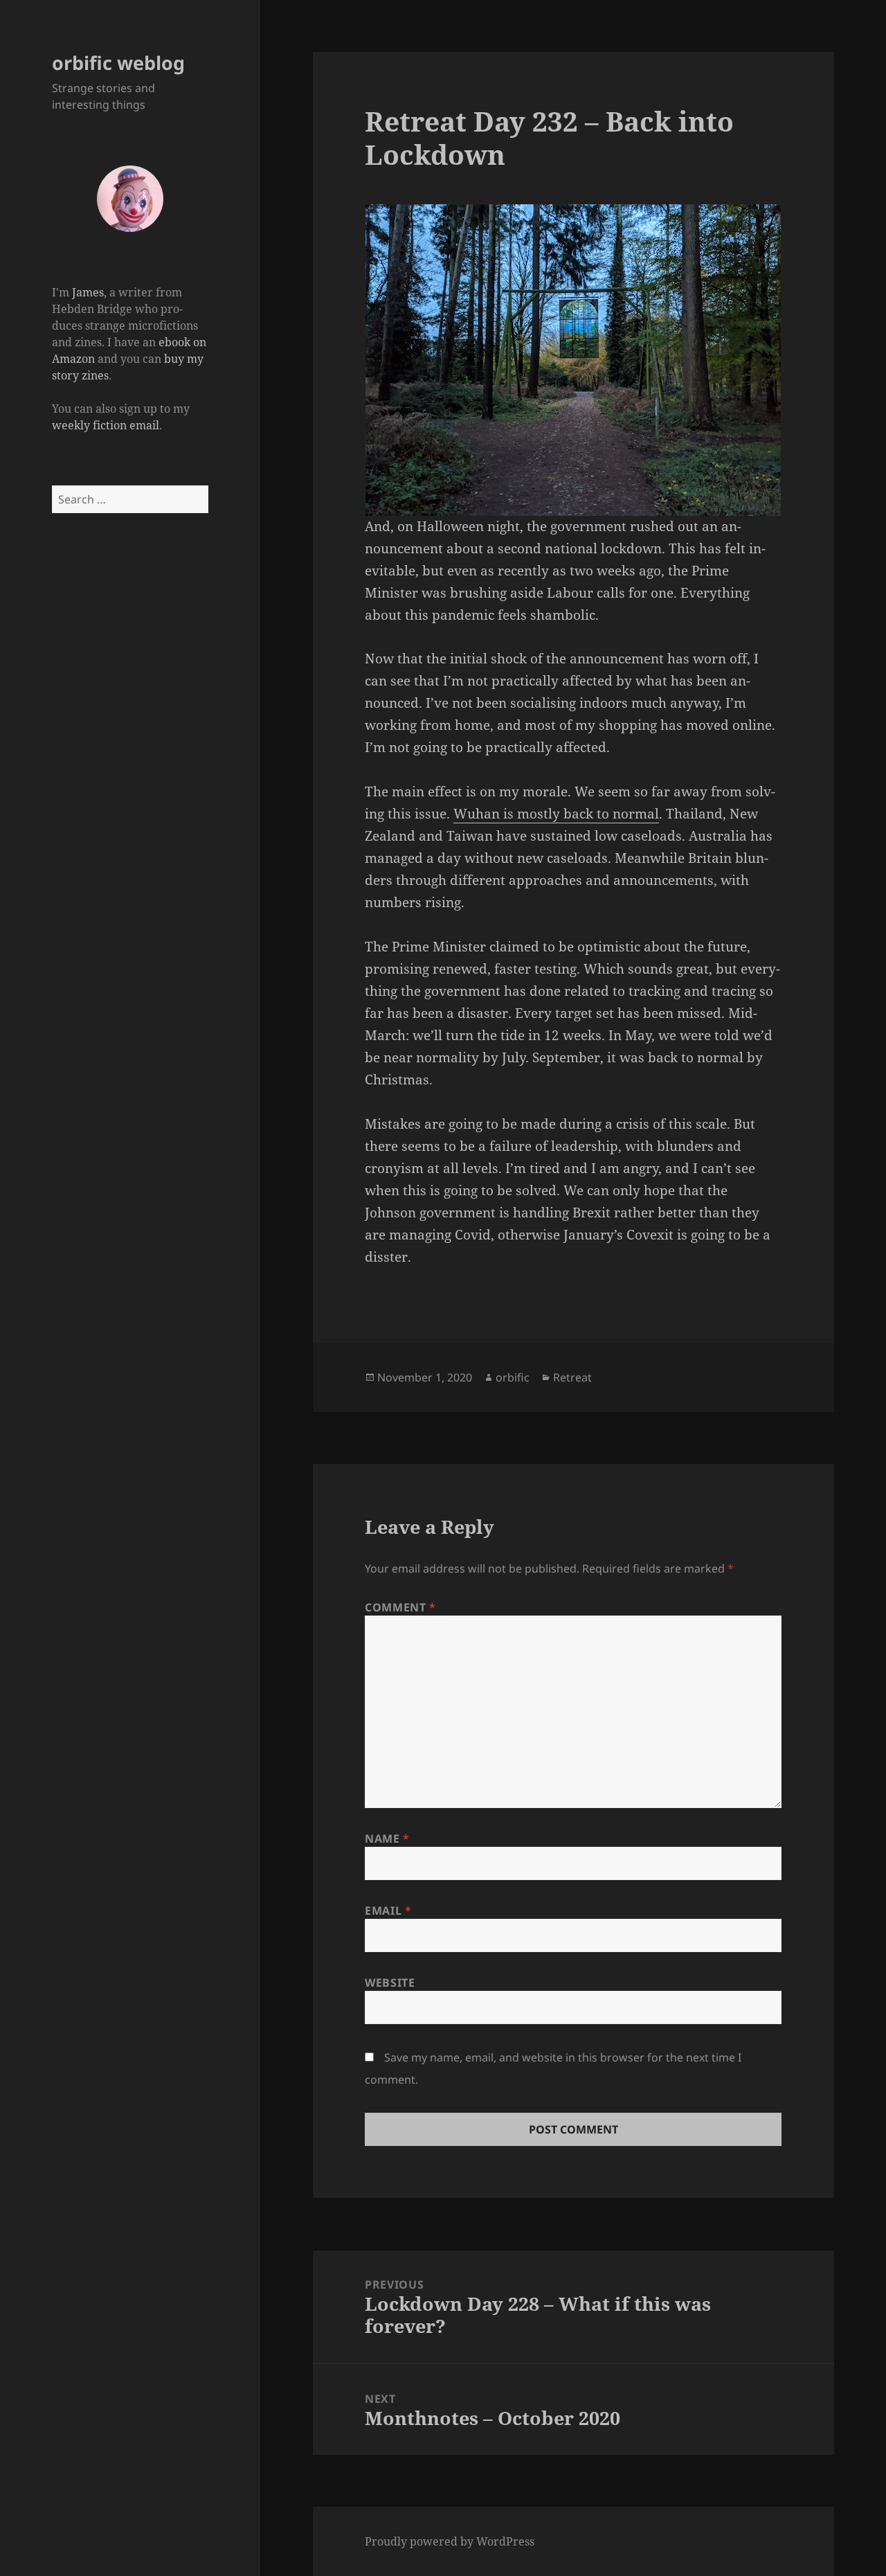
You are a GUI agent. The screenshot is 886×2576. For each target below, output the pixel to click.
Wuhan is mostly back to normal (556, 814)
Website (390, 1983)
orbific (513, 1377)
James (88, 292)
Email (388, 1911)
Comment (400, 1607)
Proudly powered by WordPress (450, 2541)
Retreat (572, 1377)
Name (387, 1839)
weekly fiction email (106, 425)
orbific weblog (118, 63)
